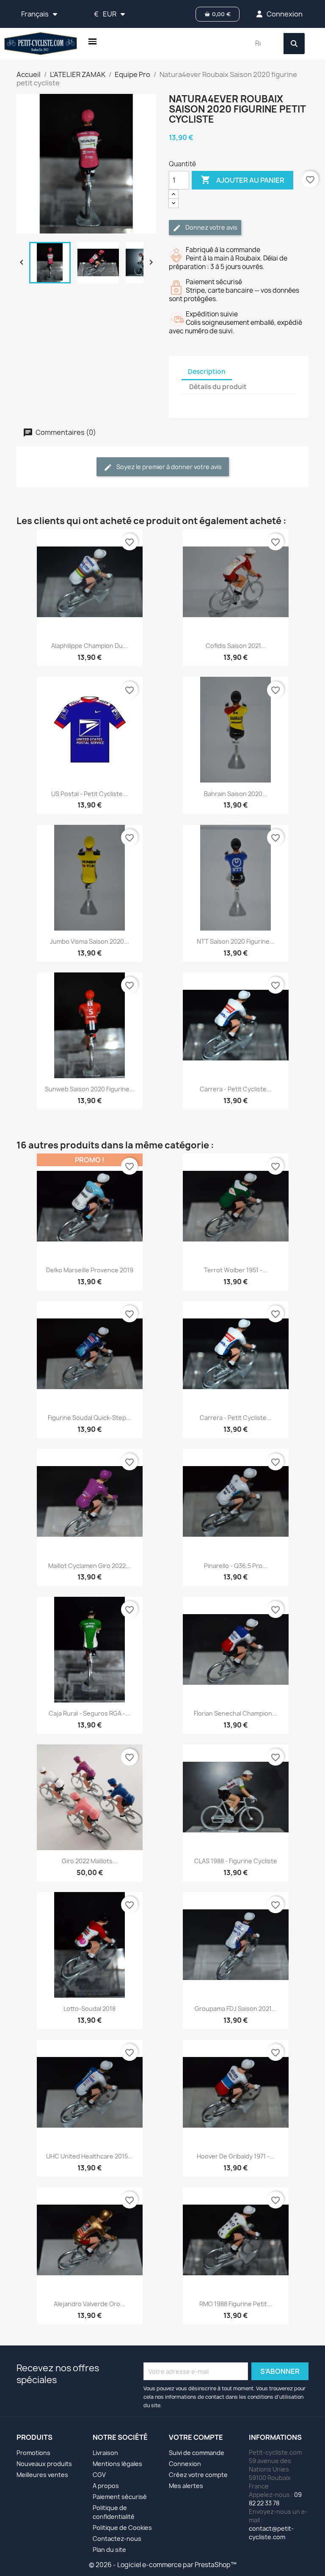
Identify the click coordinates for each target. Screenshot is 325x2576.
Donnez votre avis (211, 227)
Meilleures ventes (42, 2475)
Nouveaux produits (44, 2464)
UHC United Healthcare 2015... (90, 2156)
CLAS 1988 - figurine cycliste (236, 1861)
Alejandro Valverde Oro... (90, 2304)
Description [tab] (207, 372)
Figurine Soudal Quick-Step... (90, 1418)
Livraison (105, 2453)
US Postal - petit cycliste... (90, 794)
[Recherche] (294, 44)
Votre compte (196, 2437)
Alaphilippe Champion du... (90, 646)
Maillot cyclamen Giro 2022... (90, 1566)
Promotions (33, 2453)
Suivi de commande (197, 2453)
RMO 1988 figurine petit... (236, 2304)
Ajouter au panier (242, 180)
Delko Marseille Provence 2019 (90, 1270)
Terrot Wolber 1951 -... (236, 1270)
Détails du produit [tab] (218, 387)
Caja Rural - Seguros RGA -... (90, 1713)
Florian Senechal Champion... (235, 1713)
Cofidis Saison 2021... (236, 646)
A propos (106, 2486)
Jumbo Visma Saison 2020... (90, 941)
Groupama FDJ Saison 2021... (235, 2009)
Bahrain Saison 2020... (236, 794)
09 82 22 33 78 (275, 2499)
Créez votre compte (198, 2475)
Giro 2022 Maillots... (90, 1861)
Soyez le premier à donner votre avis (168, 467)
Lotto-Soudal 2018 (90, 2009)
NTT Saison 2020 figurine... (236, 941)
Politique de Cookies (122, 2528)
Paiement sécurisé (120, 2497)
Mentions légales (117, 2464)
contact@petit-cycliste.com (271, 2533)
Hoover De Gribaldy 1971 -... (236, 2156)
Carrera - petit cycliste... (236, 1089)
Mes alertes (186, 2486)
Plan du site (109, 2550)
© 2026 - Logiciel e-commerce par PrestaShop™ (163, 2565)
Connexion (185, 2464)
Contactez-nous (117, 2539)
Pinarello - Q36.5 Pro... (236, 1566)
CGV (99, 2475)
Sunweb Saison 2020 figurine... (90, 1089)
